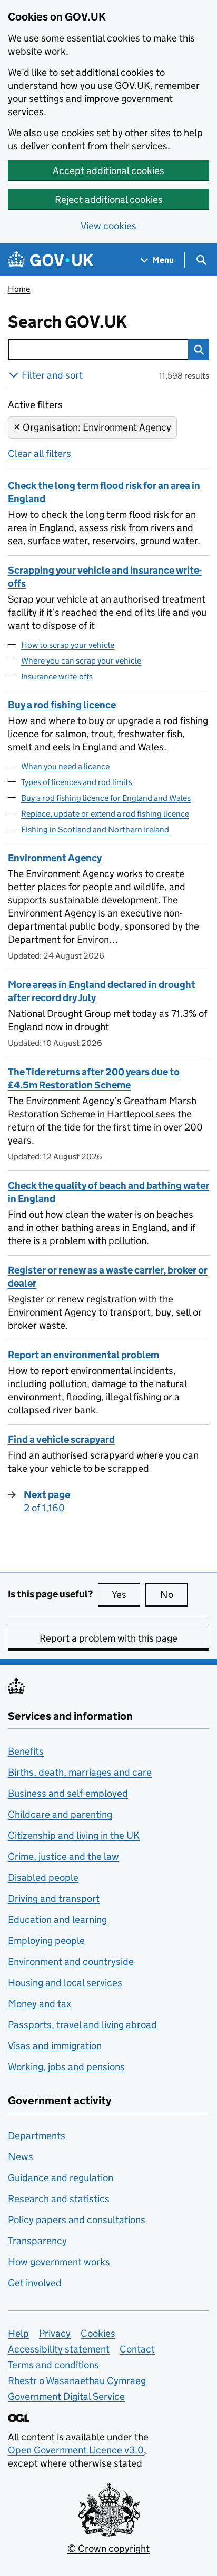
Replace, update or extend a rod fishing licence (105, 814)
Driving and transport (54, 1898)
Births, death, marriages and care (80, 1772)
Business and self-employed (68, 1793)
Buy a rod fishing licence (62, 705)
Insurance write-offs (57, 676)
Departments (37, 2136)
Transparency (37, 2241)
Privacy (55, 2333)
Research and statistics (59, 2199)
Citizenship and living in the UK (74, 1835)
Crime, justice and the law (63, 1856)
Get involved (35, 2283)
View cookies (108, 226)
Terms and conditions (53, 2365)
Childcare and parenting (60, 1814)
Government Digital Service (66, 2396)
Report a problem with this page (108, 1638)
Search (199, 350)
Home (19, 289)
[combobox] (98, 350)
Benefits (26, 1751)
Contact (137, 2349)
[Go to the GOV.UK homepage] (51, 260)
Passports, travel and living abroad (82, 2025)
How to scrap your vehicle (68, 645)
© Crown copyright (108, 2548)
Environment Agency (55, 858)
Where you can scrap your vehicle (81, 661)
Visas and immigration (55, 2046)
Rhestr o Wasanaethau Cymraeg (77, 2381)
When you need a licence (65, 766)
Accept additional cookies (108, 171)
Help (18, 2333)
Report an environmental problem (83, 1355)
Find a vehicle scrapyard (61, 1439)
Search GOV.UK (90, 322)
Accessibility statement (59, 2349)
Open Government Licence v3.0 (76, 2450)
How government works (59, 2262)
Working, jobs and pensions (66, 2067)
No (174, 1595)
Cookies (98, 2333)
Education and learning (57, 1920)
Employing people (46, 1941)
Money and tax (40, 2004)
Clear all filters (40, 454)
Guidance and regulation (61, 2178)
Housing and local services (65, 1983)
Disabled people (43, 1877)
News (21, 2157)
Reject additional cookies (109, 200)
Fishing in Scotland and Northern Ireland (95, 829)
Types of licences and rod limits (77, 782)
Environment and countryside (71, 1962)
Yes (126, 1595)
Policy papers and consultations (77, 2220)
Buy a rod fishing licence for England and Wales (106, 798)
